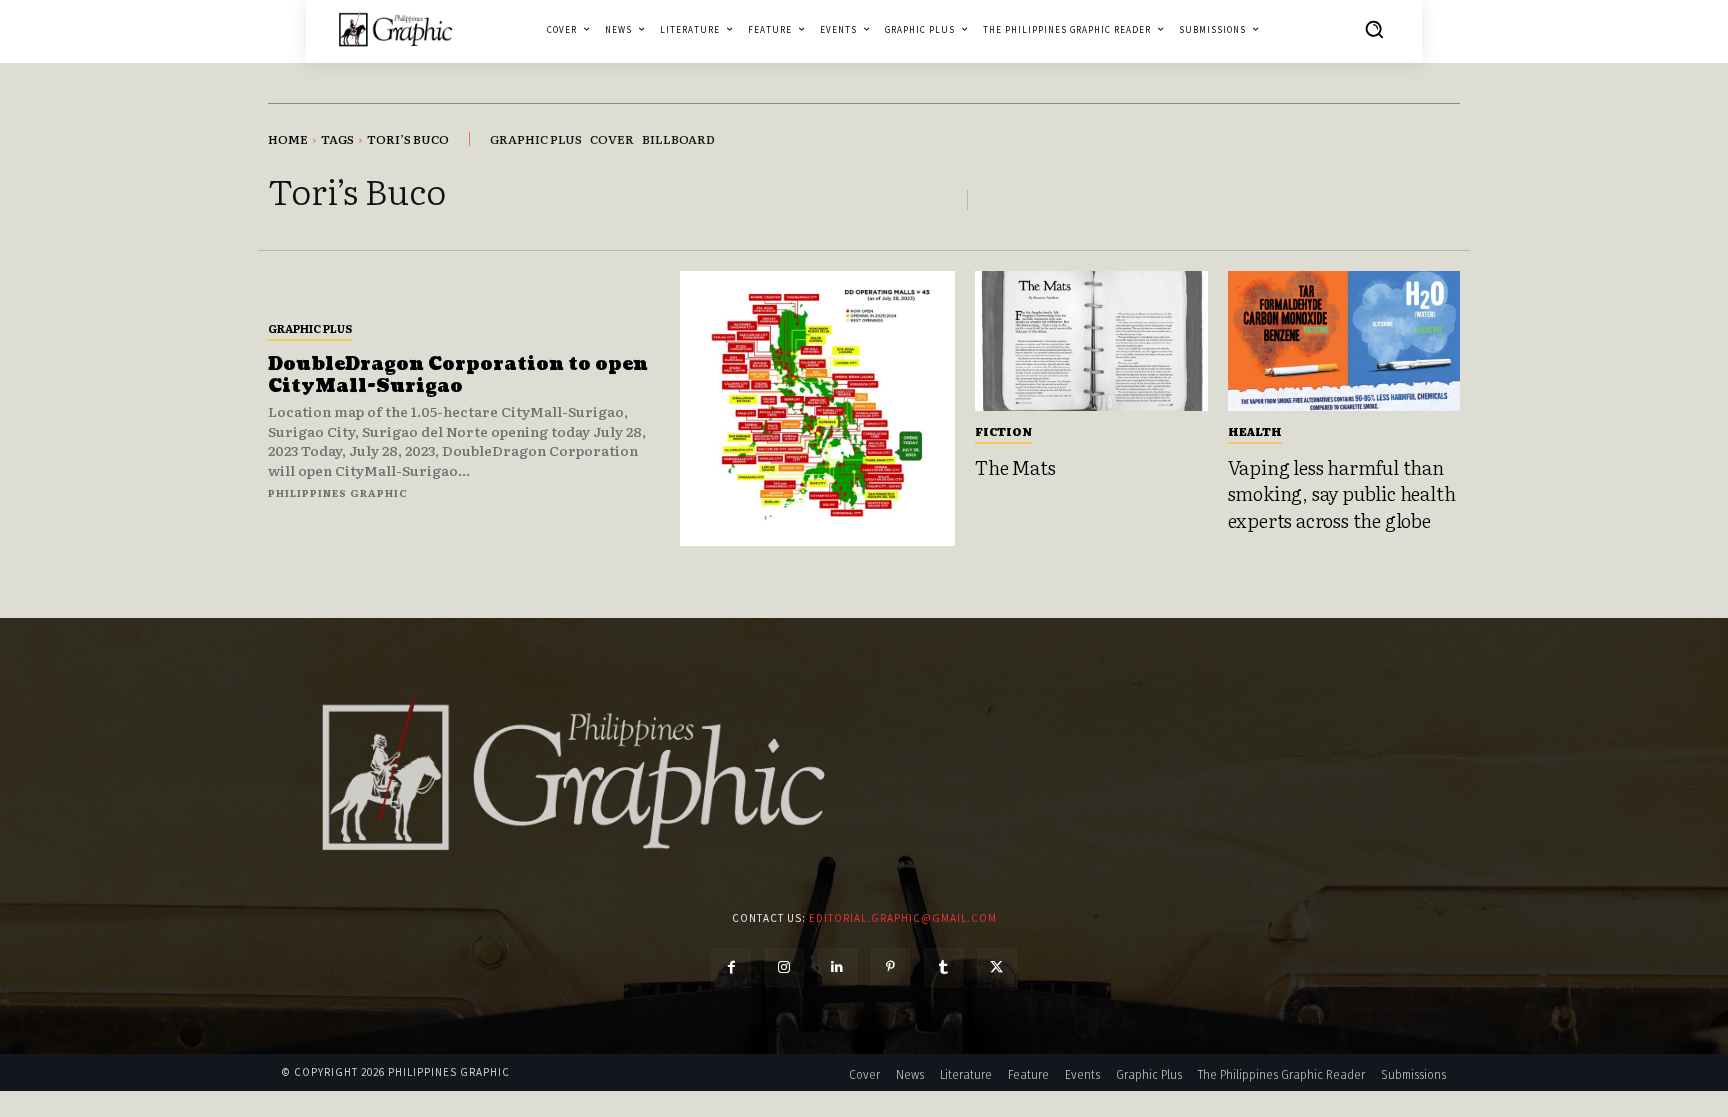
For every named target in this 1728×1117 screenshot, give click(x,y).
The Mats (1015, 467)
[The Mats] (1091, 341)
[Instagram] (784, 967)
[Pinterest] (890, 967)
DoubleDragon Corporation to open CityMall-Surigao (458, 375)
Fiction (1003, 431)
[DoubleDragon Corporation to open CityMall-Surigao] (817, 408)
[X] (996, 967)
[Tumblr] (943, 967)
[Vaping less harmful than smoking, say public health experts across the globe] (1344, 341)
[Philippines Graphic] (395, 28)
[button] (1374, 29)
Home (288, 139)
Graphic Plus (310, 328)
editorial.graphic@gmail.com (903, 918)
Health (1255, 431)
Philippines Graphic (338, 492)
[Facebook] (730, 967)
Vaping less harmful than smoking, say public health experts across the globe (1342, 493)
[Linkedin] (837, 967)
